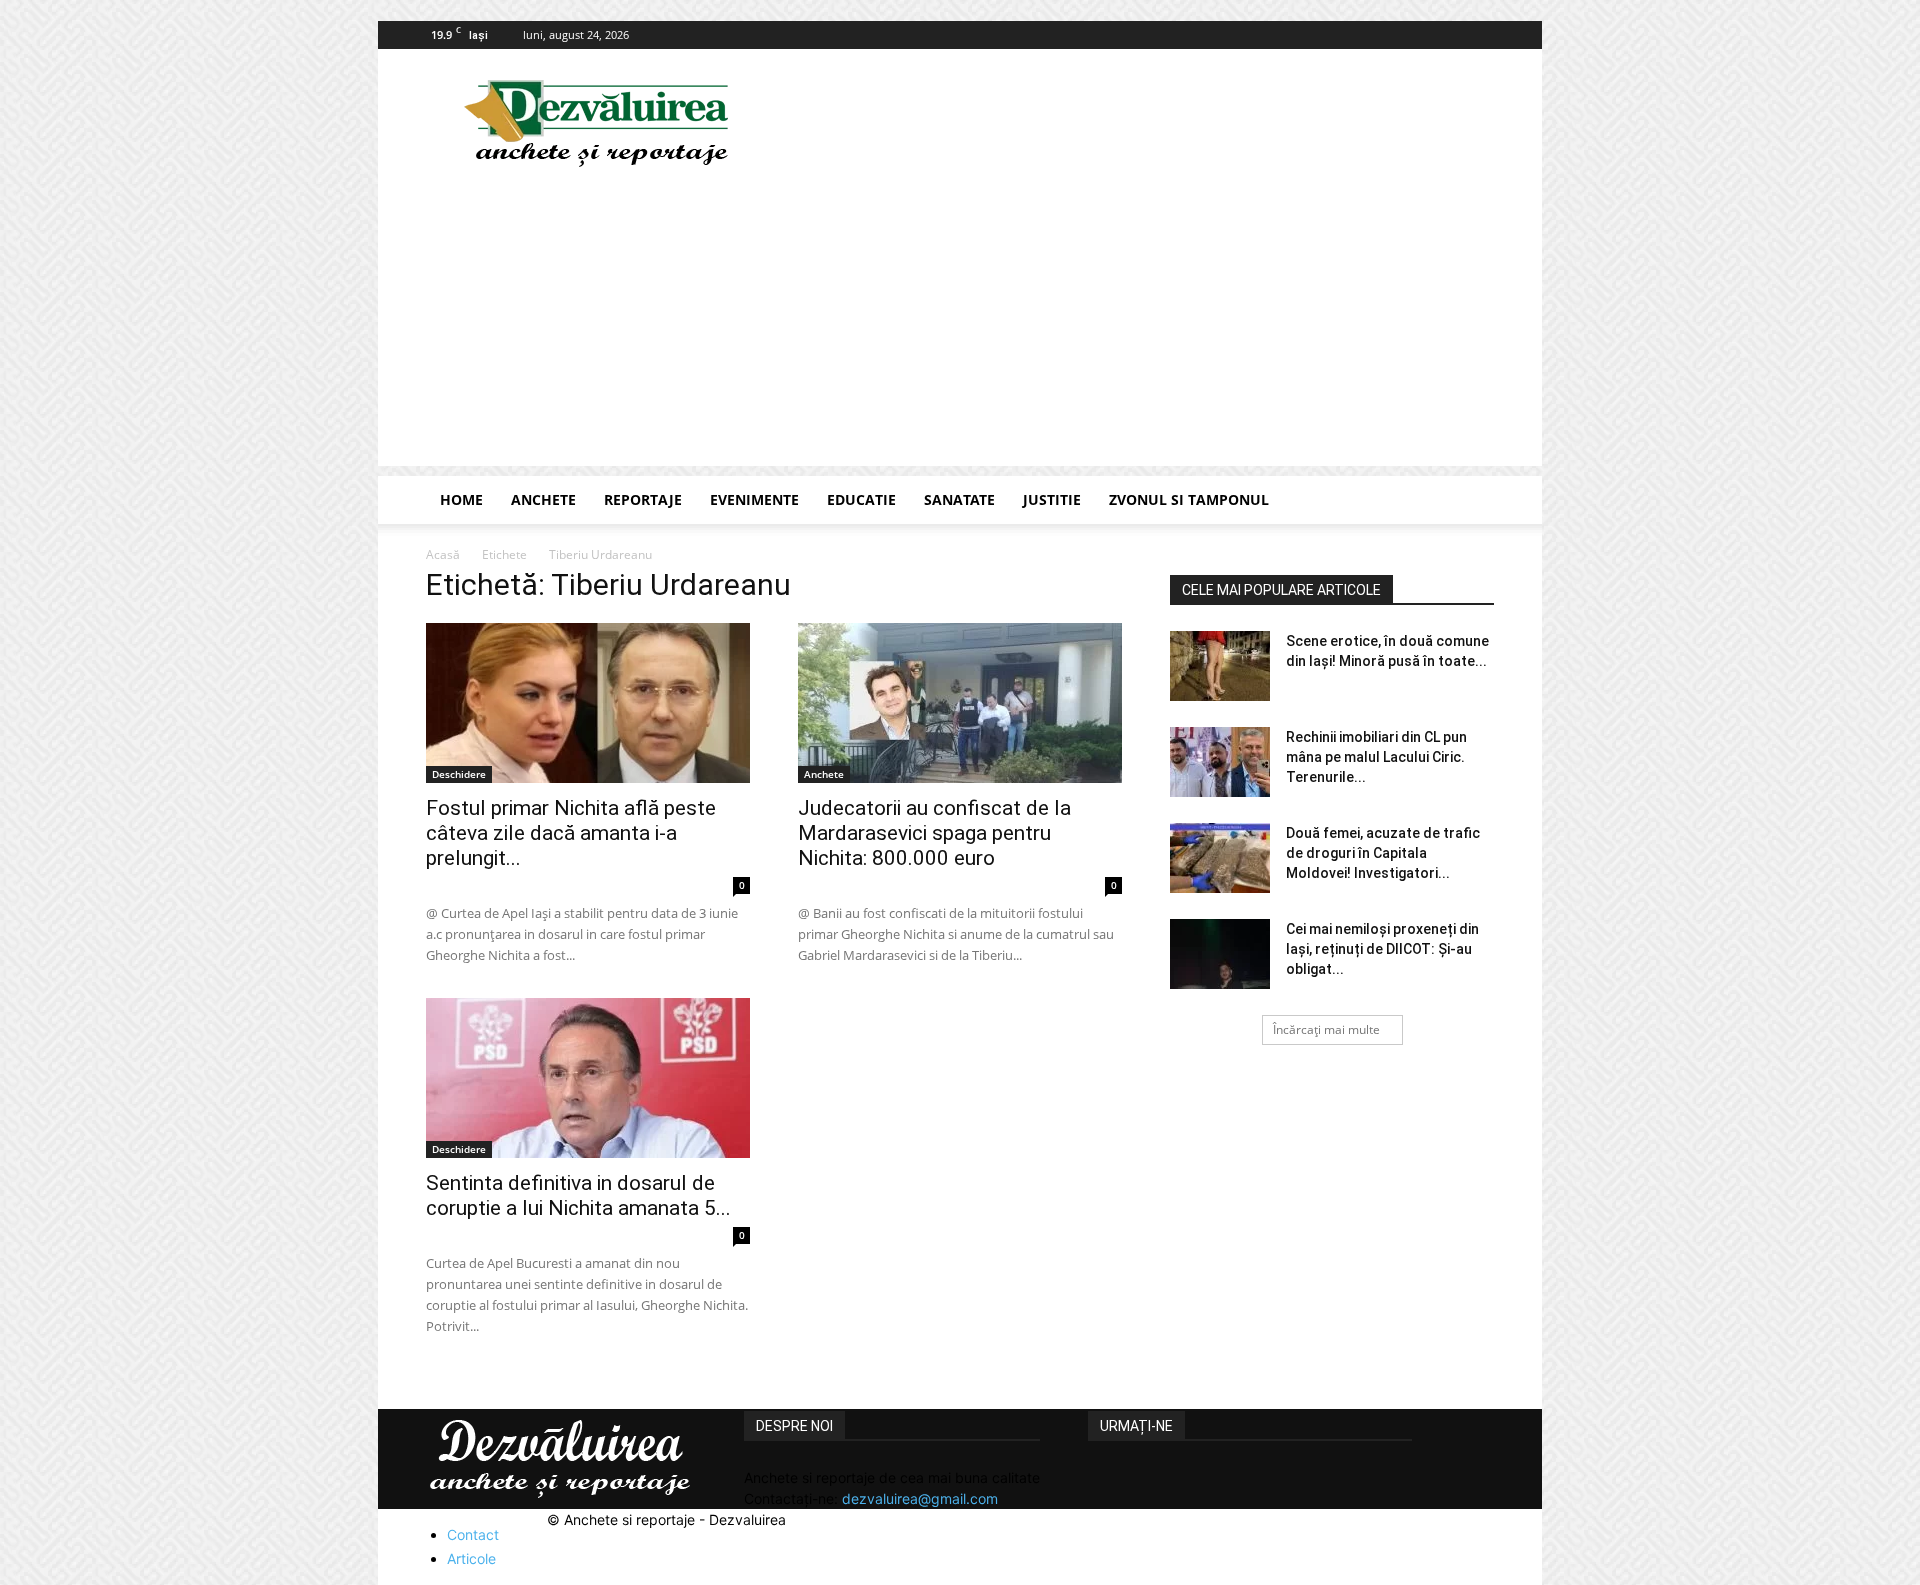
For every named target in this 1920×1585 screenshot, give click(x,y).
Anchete (543, 499)
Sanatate (959, 499)
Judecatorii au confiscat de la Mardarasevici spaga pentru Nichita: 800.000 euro (934, 833)
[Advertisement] (960, 326)
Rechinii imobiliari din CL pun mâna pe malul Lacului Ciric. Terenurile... (1376, 757)
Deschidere (459, 774)
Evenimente (754, 499)
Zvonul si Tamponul (1189, 499)
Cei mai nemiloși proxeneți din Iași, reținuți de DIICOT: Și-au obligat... (1382, 949)
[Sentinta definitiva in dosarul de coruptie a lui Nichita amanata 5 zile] (588, 1078)
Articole (471, 1558)
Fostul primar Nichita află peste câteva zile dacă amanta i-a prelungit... (571, 833)
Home (461, 499)
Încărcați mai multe (1326, 1029)
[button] (1470, 501)
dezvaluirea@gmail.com (920, 1498)
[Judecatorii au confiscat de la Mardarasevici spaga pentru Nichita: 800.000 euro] (960, 703)
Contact (473, 1534)
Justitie (1052, 499)
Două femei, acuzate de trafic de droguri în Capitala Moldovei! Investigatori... (1383, 853)
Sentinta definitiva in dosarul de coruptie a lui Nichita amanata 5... (578, 1195)
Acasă (443, 554)
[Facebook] (1479, 35)
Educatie (861, 499)
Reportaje (643, 499)
